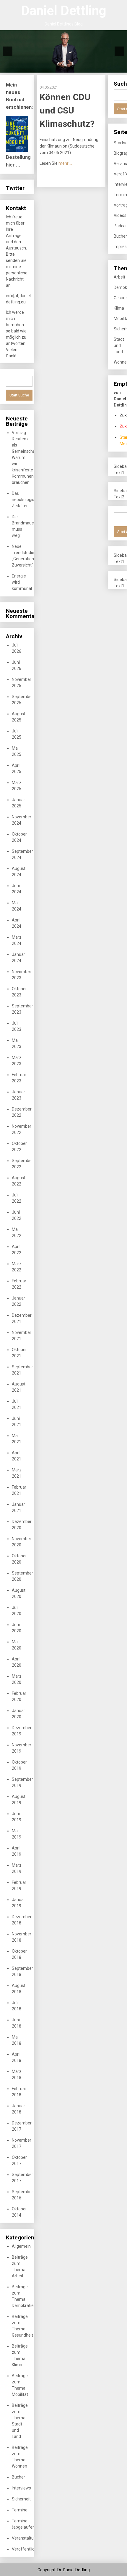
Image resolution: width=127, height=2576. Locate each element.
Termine (20, 2510)
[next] (119, 51)
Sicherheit (21, 2499)
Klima (119, 308)
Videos (120, 215)
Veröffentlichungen (30, 2549)
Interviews (21, 2488)
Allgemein (21, 2246)
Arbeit (119, 277)
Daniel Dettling (64, 11)
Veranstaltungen (27, 2538)
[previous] (8, 51)
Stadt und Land (119, 345)
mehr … (65, 163)
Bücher (18, 2477)
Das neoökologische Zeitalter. (26, 500)
